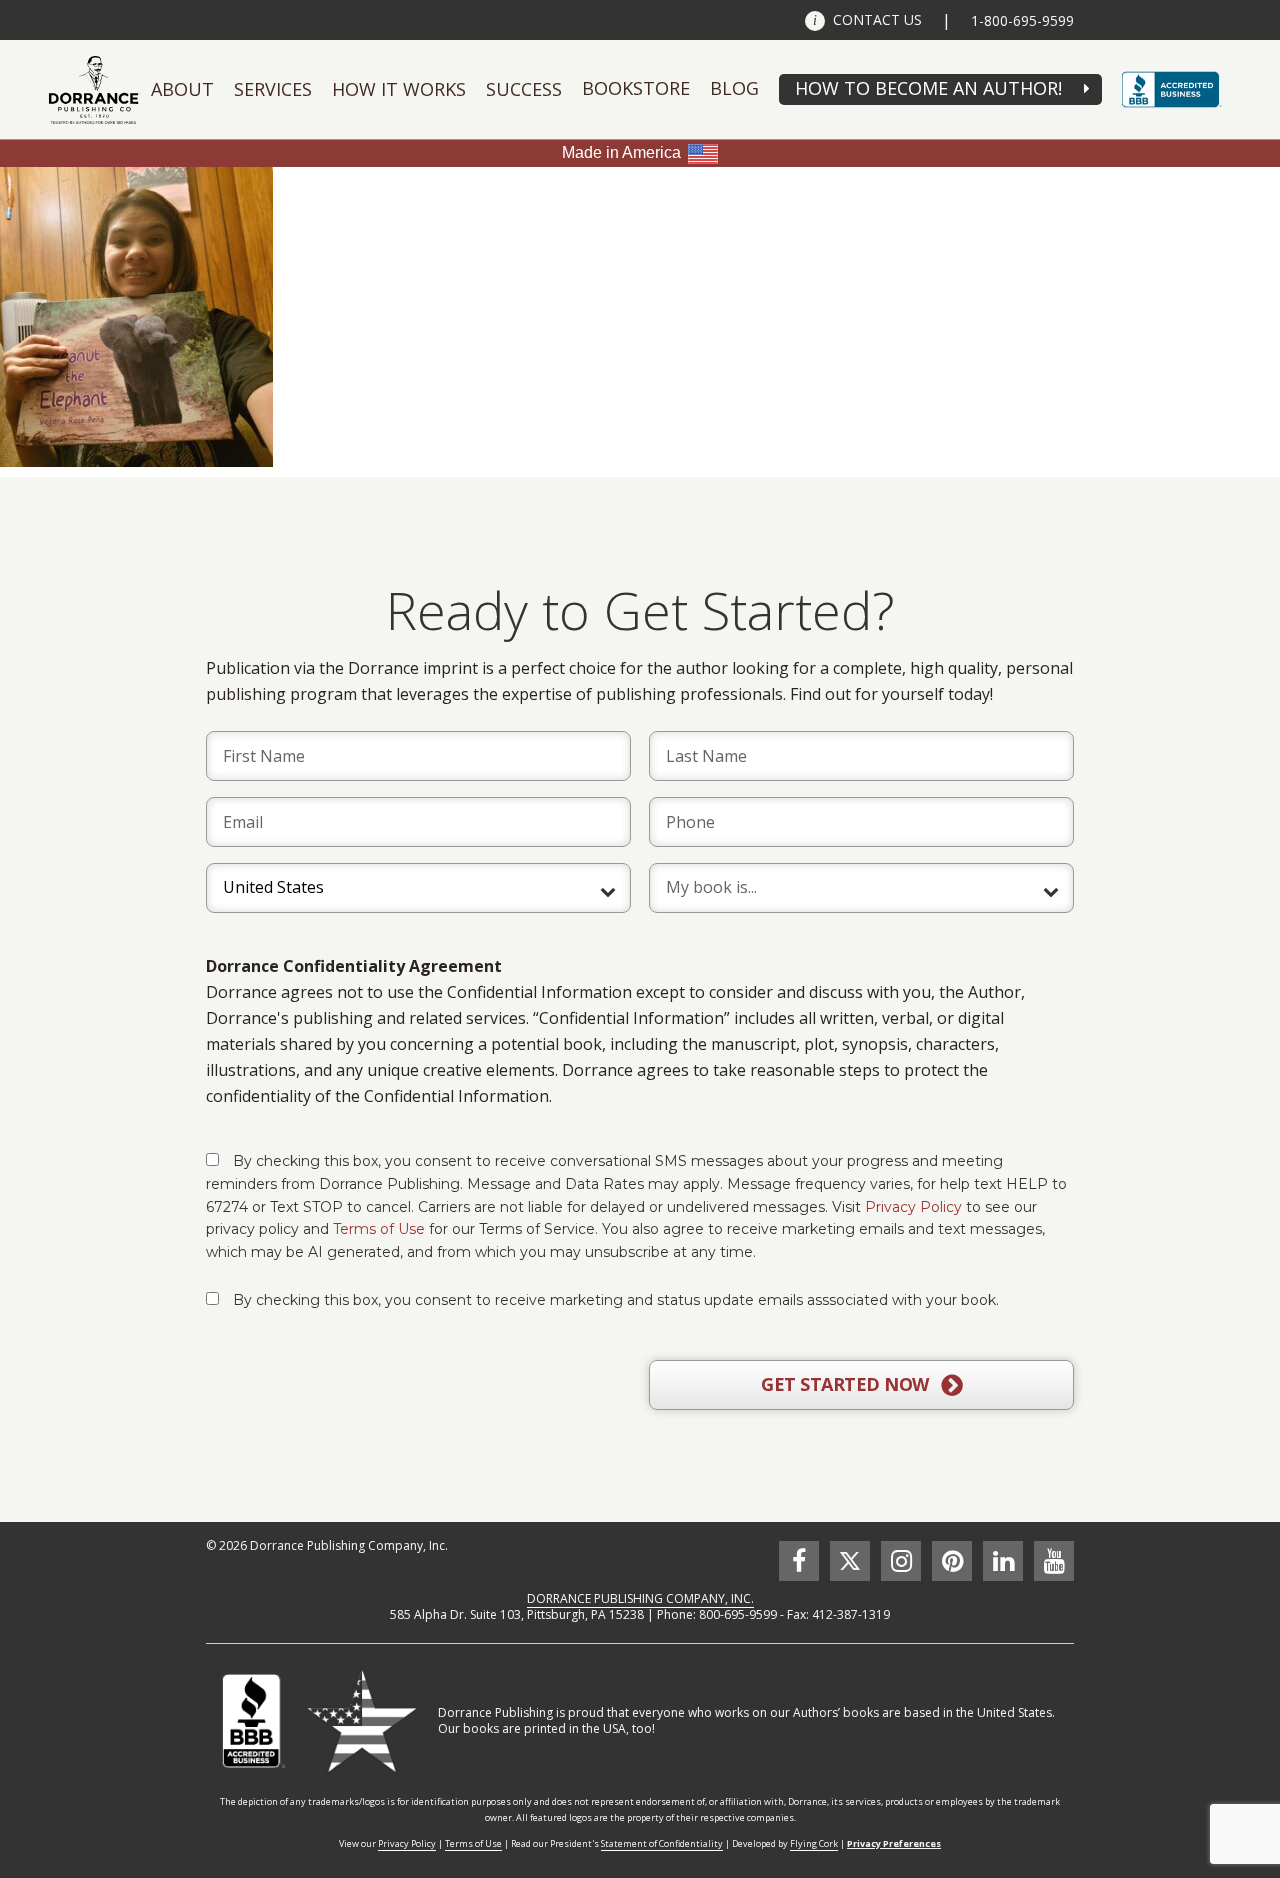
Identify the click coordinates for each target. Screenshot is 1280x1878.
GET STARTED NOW (847, 1384)
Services (273, 89)
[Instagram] (901, 1561)
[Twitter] (850, 1561)
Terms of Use (379, 1229)
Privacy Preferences (894, 1843)
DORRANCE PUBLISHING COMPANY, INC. (640, 1598)
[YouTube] (1054, 1561)
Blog (734, 88)
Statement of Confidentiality (662, 1843)
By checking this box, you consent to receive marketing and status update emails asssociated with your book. (616, 1300)
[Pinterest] (952, 1561)
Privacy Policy (913, 1207)
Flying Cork (814, 1843)
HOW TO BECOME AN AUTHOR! (928, 88)
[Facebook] (799, 1561)
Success (524, 89)
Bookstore (636, 88)
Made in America (621, 152)
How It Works (399, 89)
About (182, 89)
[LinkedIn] (1003, 1561)
